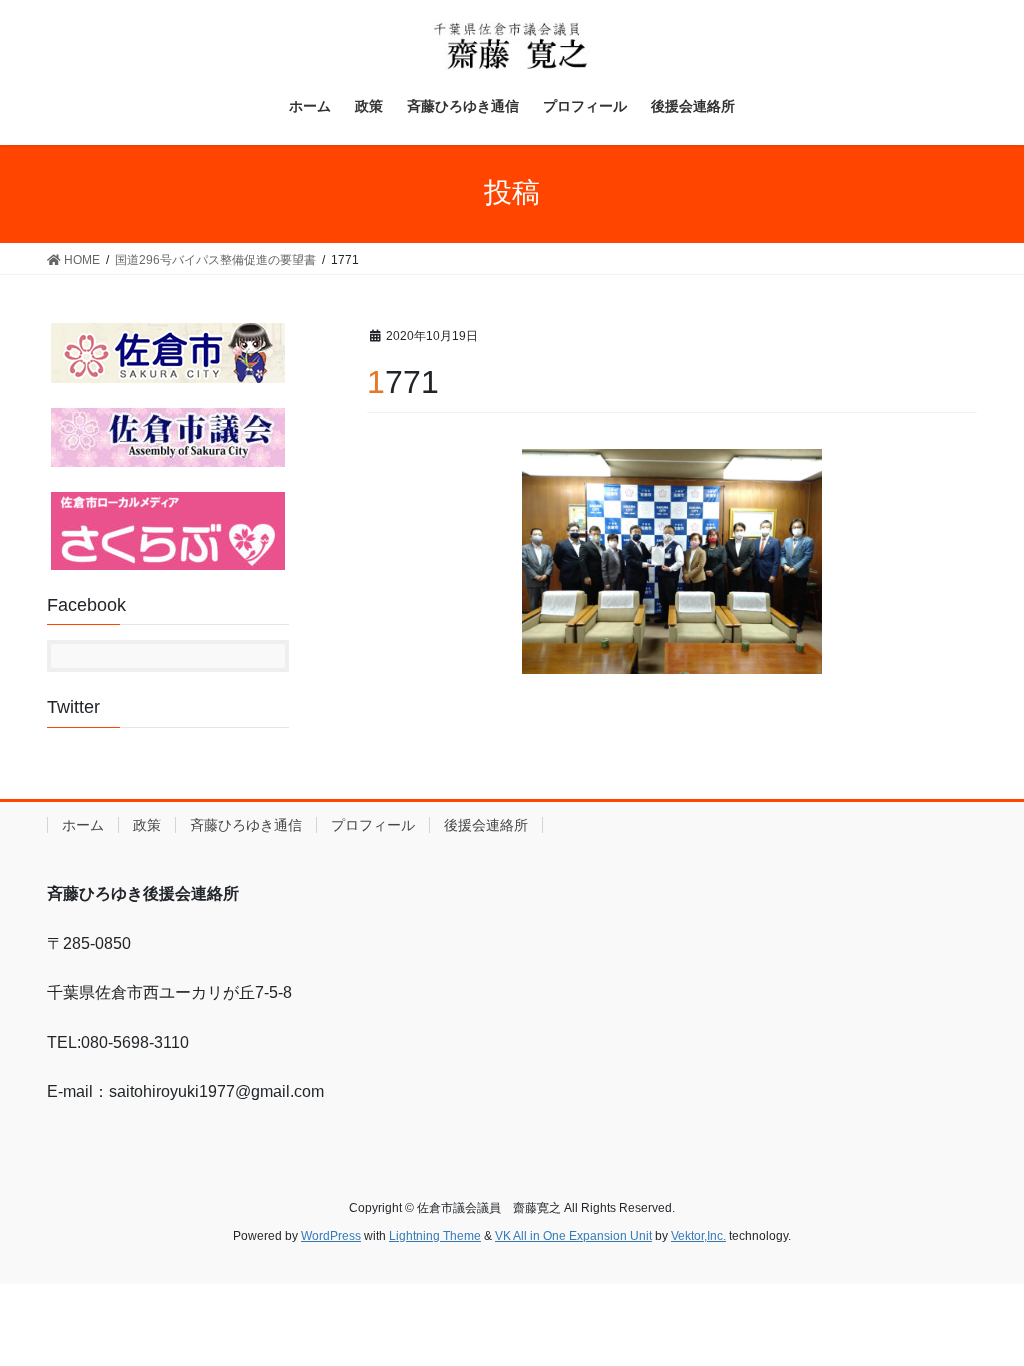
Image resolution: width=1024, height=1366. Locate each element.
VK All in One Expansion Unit (573, 1236)
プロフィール (373, 825)
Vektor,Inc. (698, 1236)
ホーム (83, 825)
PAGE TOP (980, 1307)
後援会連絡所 (486, 825)
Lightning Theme (435, 1236)
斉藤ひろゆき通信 (246, 825)
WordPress (331, 1236)
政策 (147, 825)
